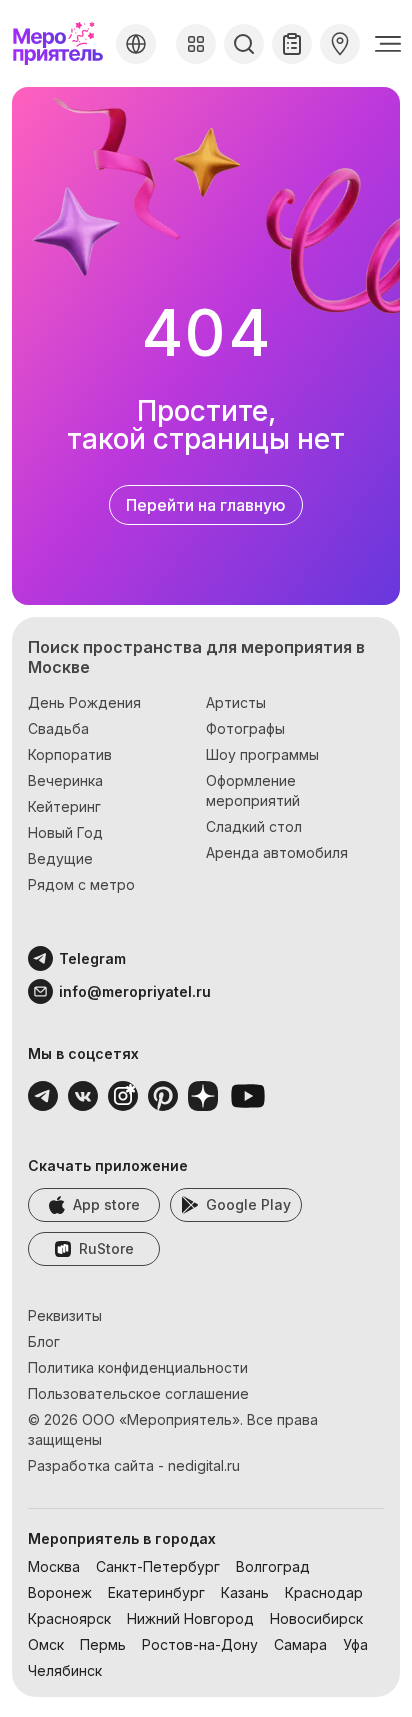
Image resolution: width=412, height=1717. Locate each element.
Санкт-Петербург (158, 1566)
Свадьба (58, 728)
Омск (46, 1644)
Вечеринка (65, 780)
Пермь (103, 1644)
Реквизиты (65, 1315)
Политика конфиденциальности (138, 1367)
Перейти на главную (206, 505)
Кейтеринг (64, 806)
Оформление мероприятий (253, 790)
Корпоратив (70, 754)
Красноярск (69, 1618)
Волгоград (273, 1566)
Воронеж (60, 1592)
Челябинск (65, 1670)
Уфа (355, 1644)
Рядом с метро (81, 884)
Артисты (236, 702)
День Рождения (84, 702)
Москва (54, 1566)
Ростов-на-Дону (200, 1644)
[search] (244, 44)
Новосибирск (316, 1618)
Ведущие (60, 858)
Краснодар (324, 1592)
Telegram (92, 958)
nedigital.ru (204, 1465)
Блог (44, 1341)
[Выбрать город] (136, 44)
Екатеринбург (156, 1592)
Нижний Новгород (190, 1618)
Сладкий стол (254, 826)
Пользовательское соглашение (138, 1393)
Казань (245, 1592)
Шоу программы (262, 754)
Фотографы (245, 728)
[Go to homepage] (60, 44)
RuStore (106, 1248)
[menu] (388, 44)
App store (106, 1204)
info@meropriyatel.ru (135, 991)
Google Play (248, 1204)
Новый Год (65, 832)
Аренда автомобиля (277, 852)
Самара (300, 1644)
